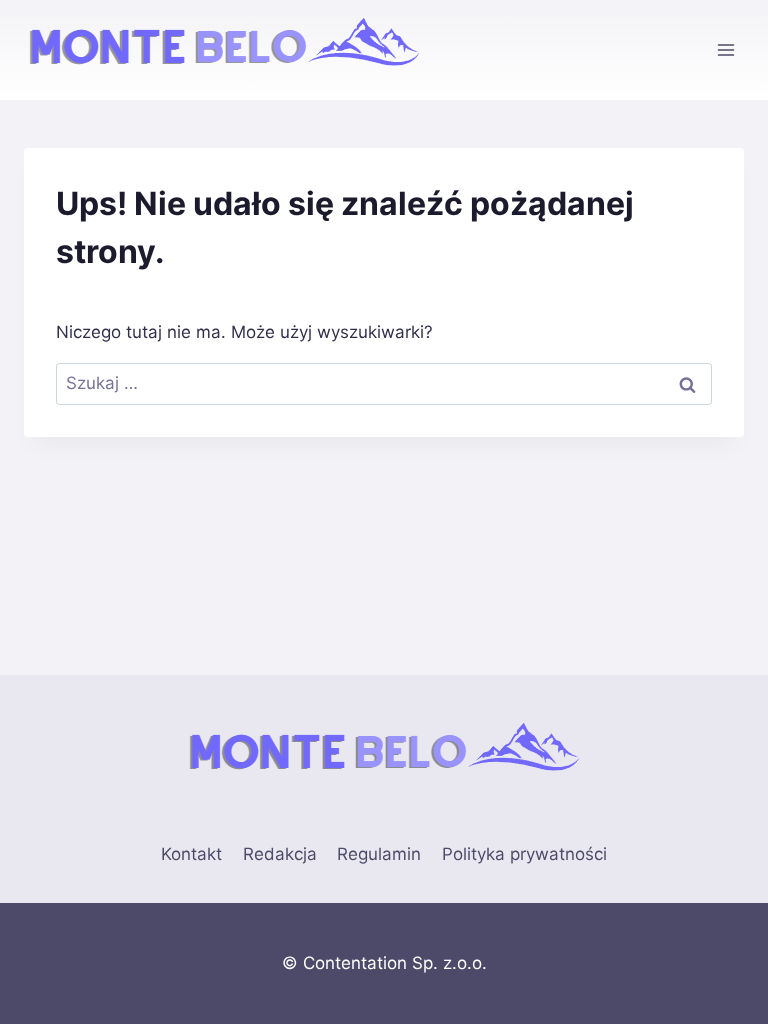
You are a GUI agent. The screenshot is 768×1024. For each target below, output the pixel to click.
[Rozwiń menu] (725, 49)
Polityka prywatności (524, 854)
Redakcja (280, 854)
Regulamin (379, 854)
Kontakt (191, 854)
